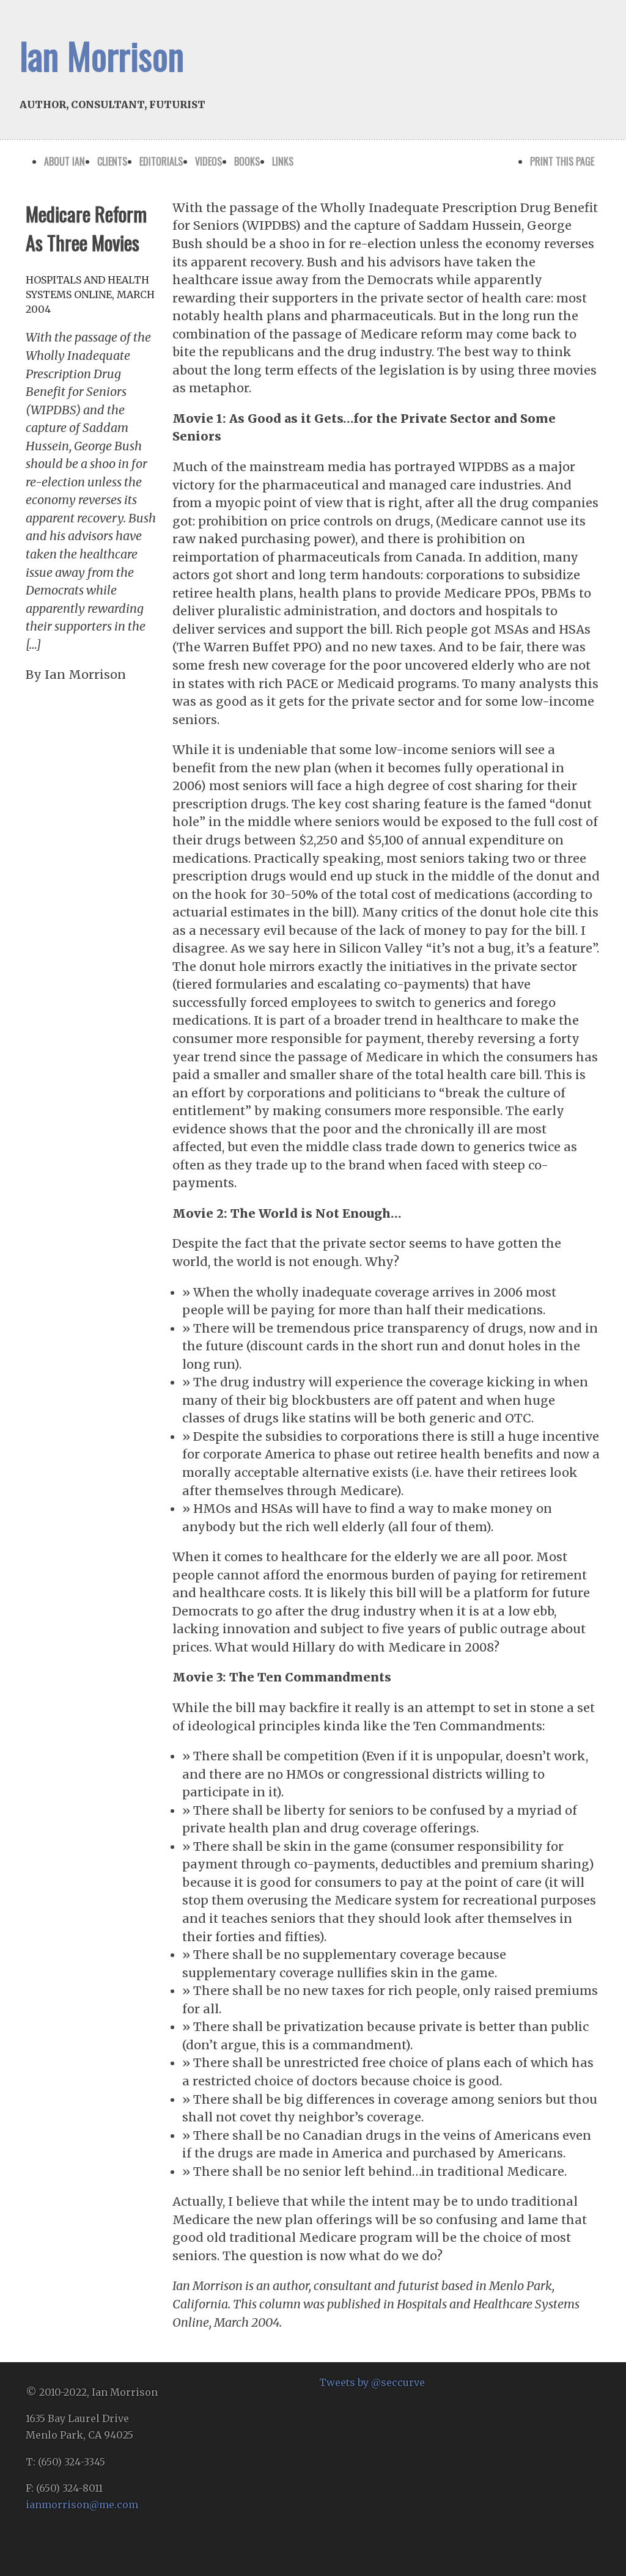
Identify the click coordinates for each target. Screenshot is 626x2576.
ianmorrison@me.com (82, 2505)
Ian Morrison (102, 55)
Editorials (161, 161)
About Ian (64, 161)
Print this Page (562, 161)
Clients (112, 161)
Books (247, 161)
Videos (208, 161)
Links (283, 161)
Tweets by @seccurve (372, 2382)
